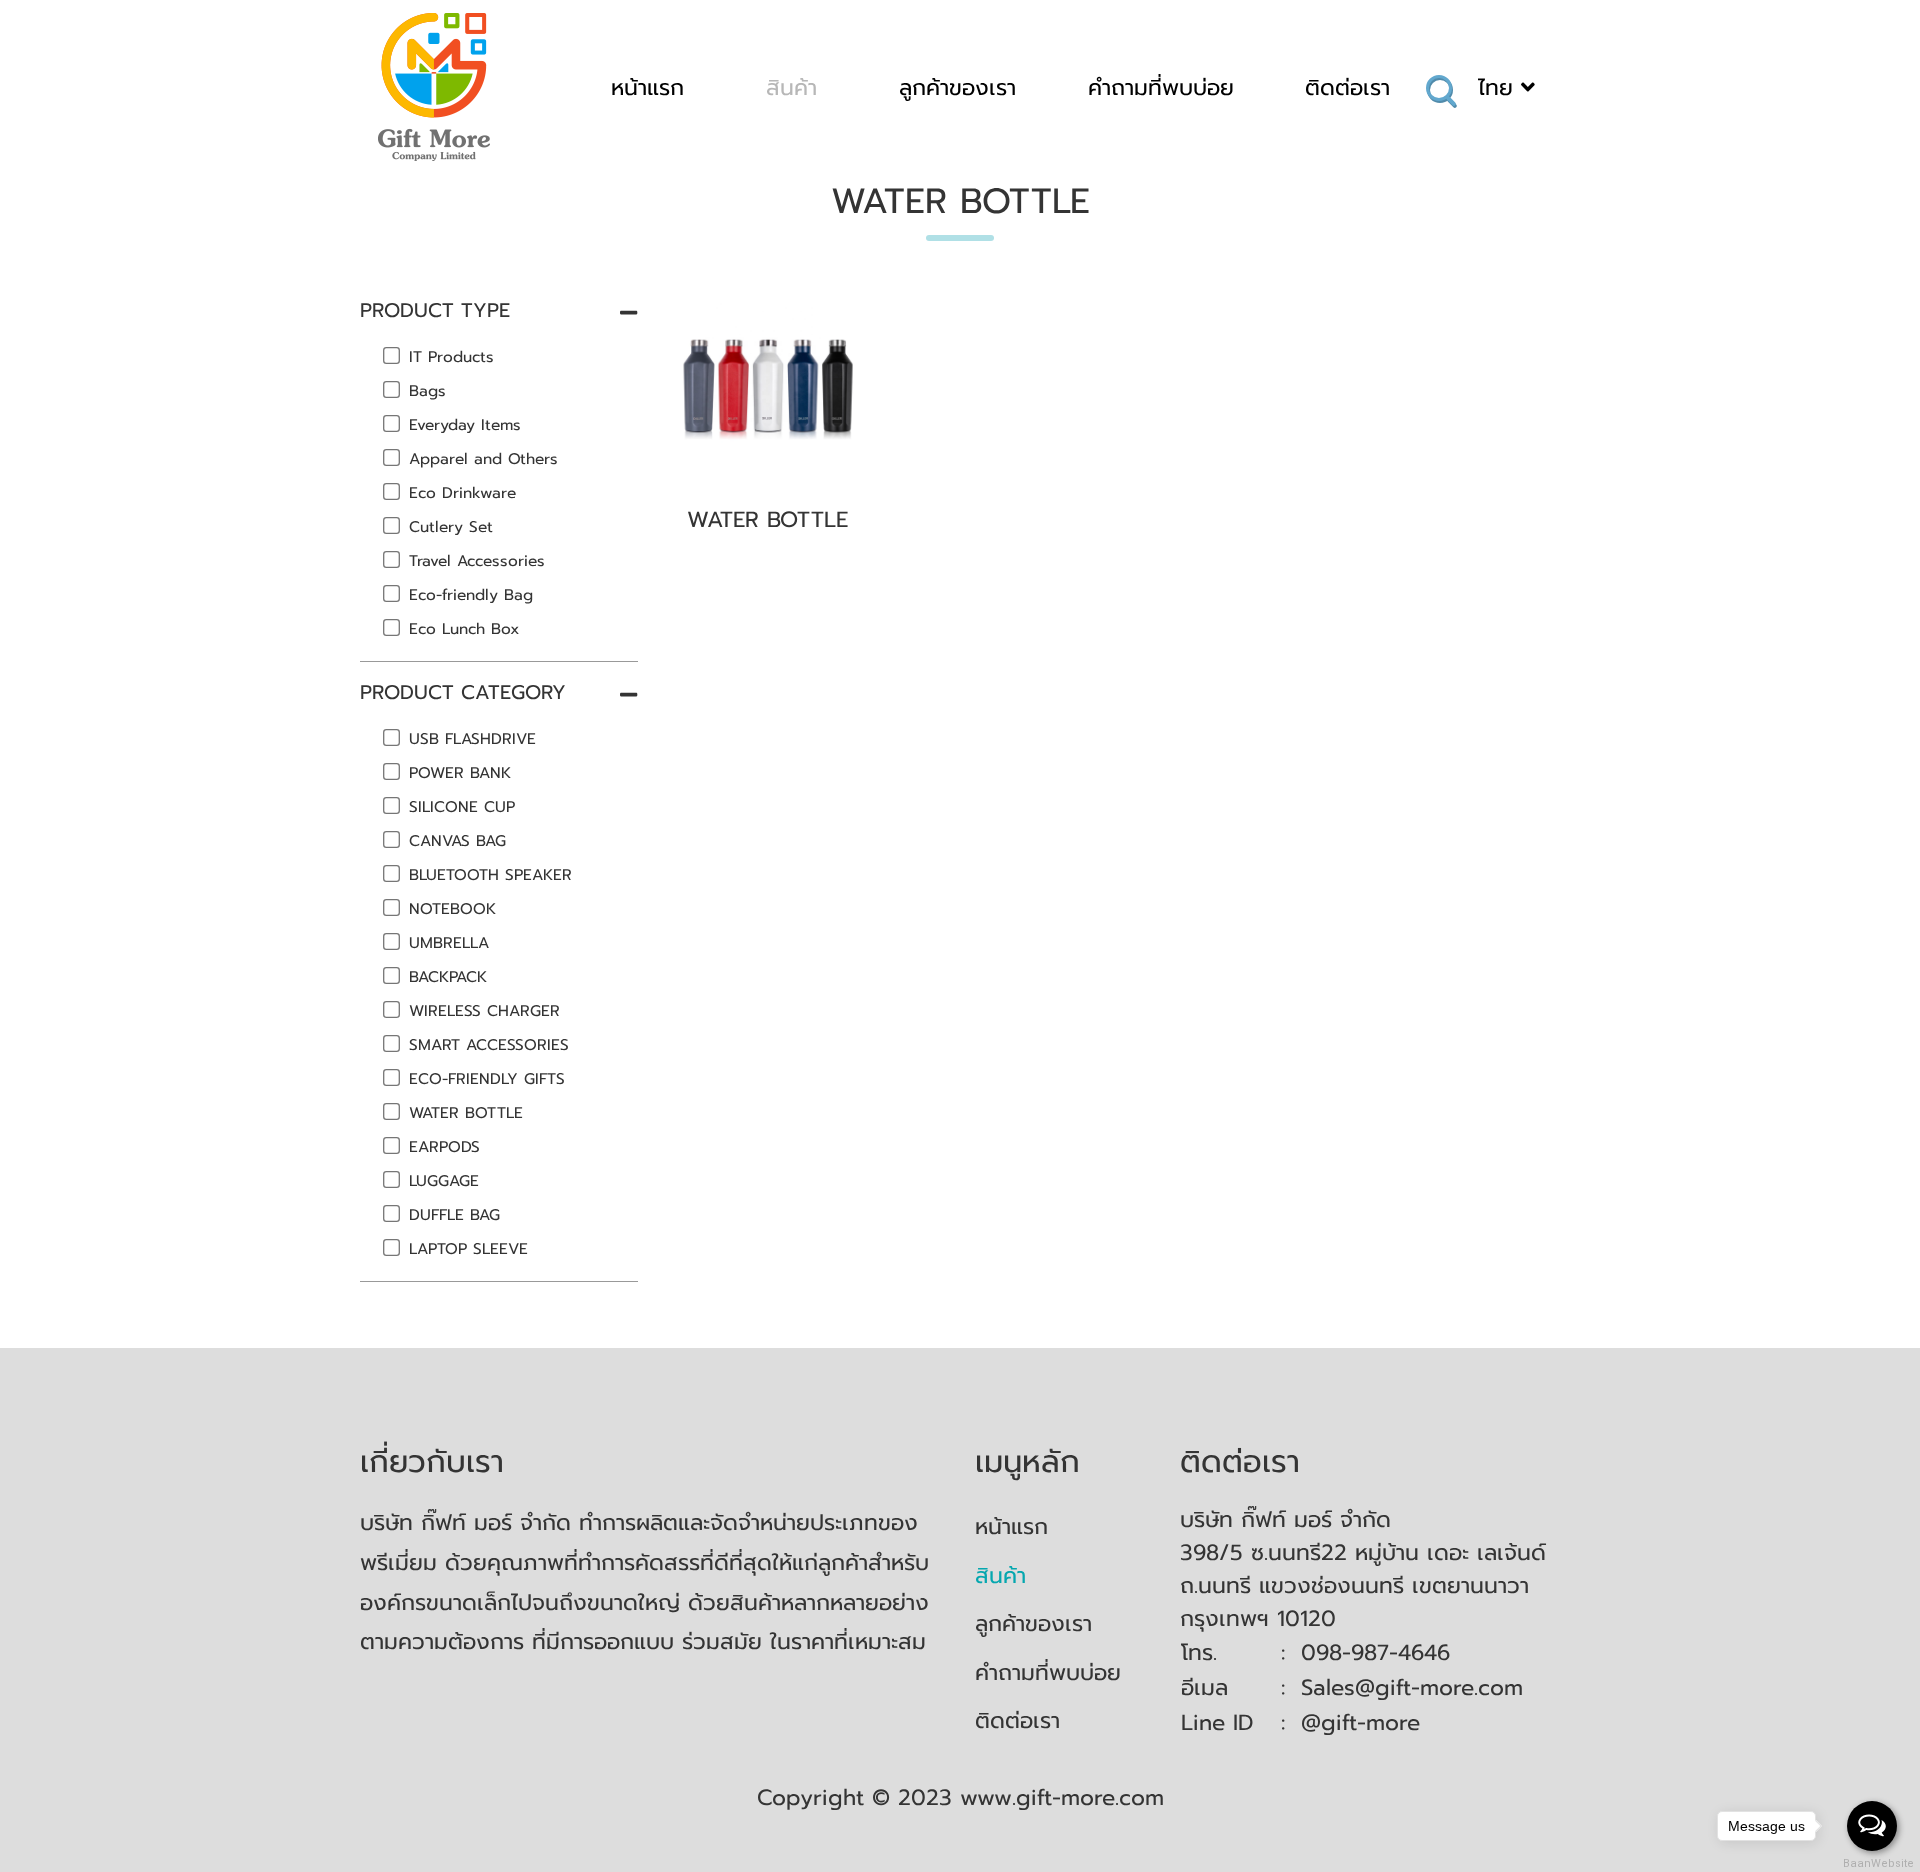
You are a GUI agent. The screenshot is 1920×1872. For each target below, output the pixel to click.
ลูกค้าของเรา (957, 87)
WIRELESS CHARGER (484, 1010)
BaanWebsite (1873, 1863)
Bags (427, 390)
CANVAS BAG (457, 840)
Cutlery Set (451, 526)
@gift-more (1360, 1722)
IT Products (451, 356)
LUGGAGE (444, 1180)
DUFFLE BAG (454, 1214)
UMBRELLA (449, 942)
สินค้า (1000, 1575)
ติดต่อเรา (1347, 87)
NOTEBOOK (452, 908)
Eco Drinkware (462, 492)
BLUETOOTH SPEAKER (490, 874)
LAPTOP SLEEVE (468, 1248)
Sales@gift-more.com (1412, 1687)
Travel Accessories (477, 560)
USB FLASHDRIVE (472, 738)
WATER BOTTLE (466, 1112)
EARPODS (444, 1146)
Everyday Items (465, 424)
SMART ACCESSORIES (489, 1044)
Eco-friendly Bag (471, 594)
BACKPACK (448, 976)
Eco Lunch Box (464, 628)
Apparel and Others (483, 458)
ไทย (1499, 87)
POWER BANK (460, 772)
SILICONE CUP (462, 806)
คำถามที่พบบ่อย (1161, 87)
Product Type (435, 310)
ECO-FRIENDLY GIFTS (487, 1078)
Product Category (463, 692)
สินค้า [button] (791, 87)
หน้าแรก (647, 87)
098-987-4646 (1375, 1652)
